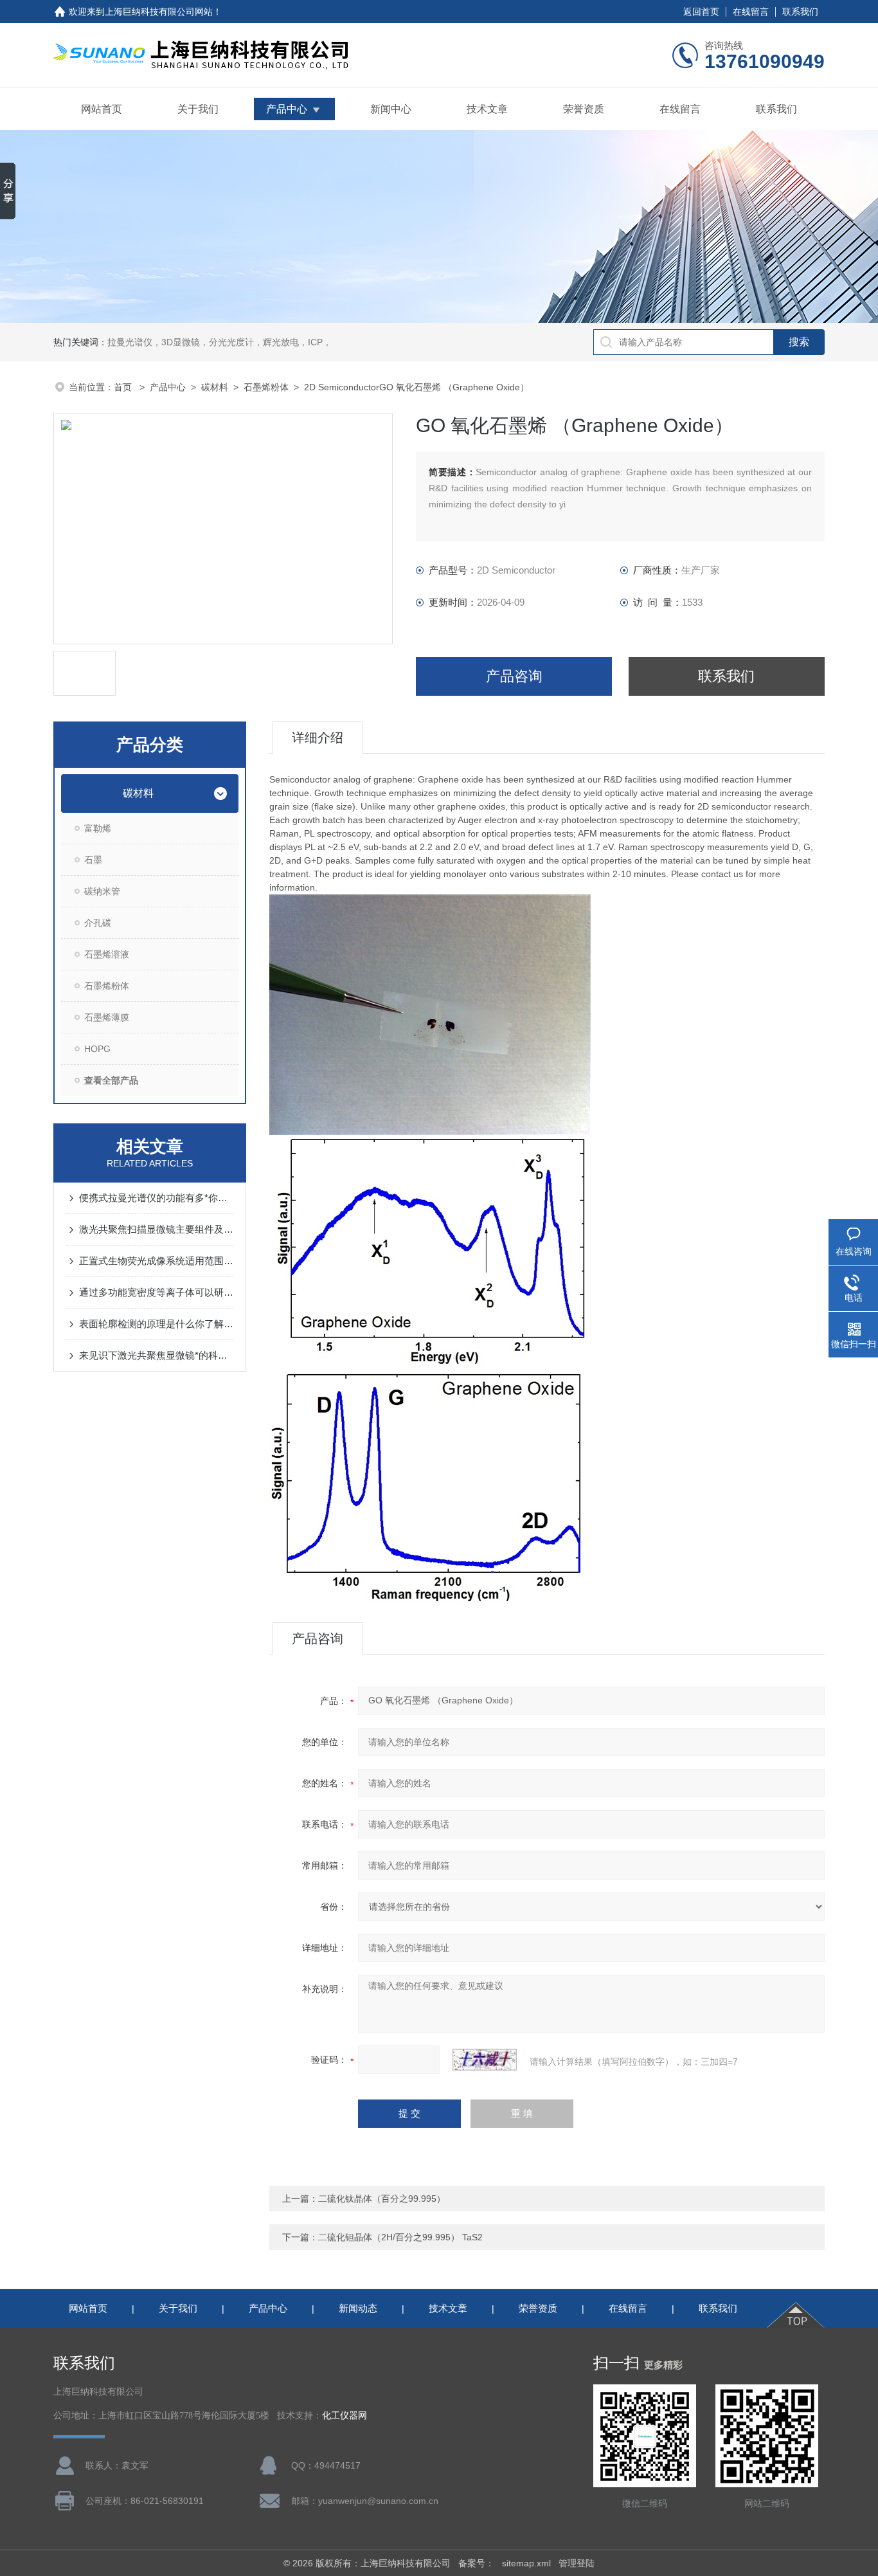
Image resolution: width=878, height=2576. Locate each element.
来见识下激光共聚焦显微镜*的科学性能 (156, 1355)
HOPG (97, 1049)
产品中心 (287, 109)
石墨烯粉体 (266, 387)
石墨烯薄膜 (107, 1017)
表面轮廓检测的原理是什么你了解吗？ (156, 1324)
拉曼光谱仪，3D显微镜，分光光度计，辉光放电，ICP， (219, 342)
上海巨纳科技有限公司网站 (159, 12)
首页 (124, 387)
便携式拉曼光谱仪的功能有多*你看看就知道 (156, 1198)
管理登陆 (577, 2563)
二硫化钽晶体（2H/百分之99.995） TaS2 (400, 2237)
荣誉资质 (584, 109)
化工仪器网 (345, 2416)
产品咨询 (514, 676)
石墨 (93, 860)
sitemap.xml (526, 2563)
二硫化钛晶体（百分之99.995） (382, 2199)
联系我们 (800, 12)
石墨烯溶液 (107, 954)
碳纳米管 (102, 891)
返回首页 (701, 12)
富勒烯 (98, 828)
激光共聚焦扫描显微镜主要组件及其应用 (156, 1229)
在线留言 (751, 12)
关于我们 (198, 109)
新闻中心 (391, 109)
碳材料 (215, 387)
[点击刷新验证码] (485, 2060)
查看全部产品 (111, 1080)
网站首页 (102, 109)
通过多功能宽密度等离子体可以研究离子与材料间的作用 (156, 1292)
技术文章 (487, 109)
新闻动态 (358, 2308)
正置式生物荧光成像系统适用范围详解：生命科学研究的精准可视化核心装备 (156, 1261)
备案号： (476, 2563)
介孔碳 (98, 923)
